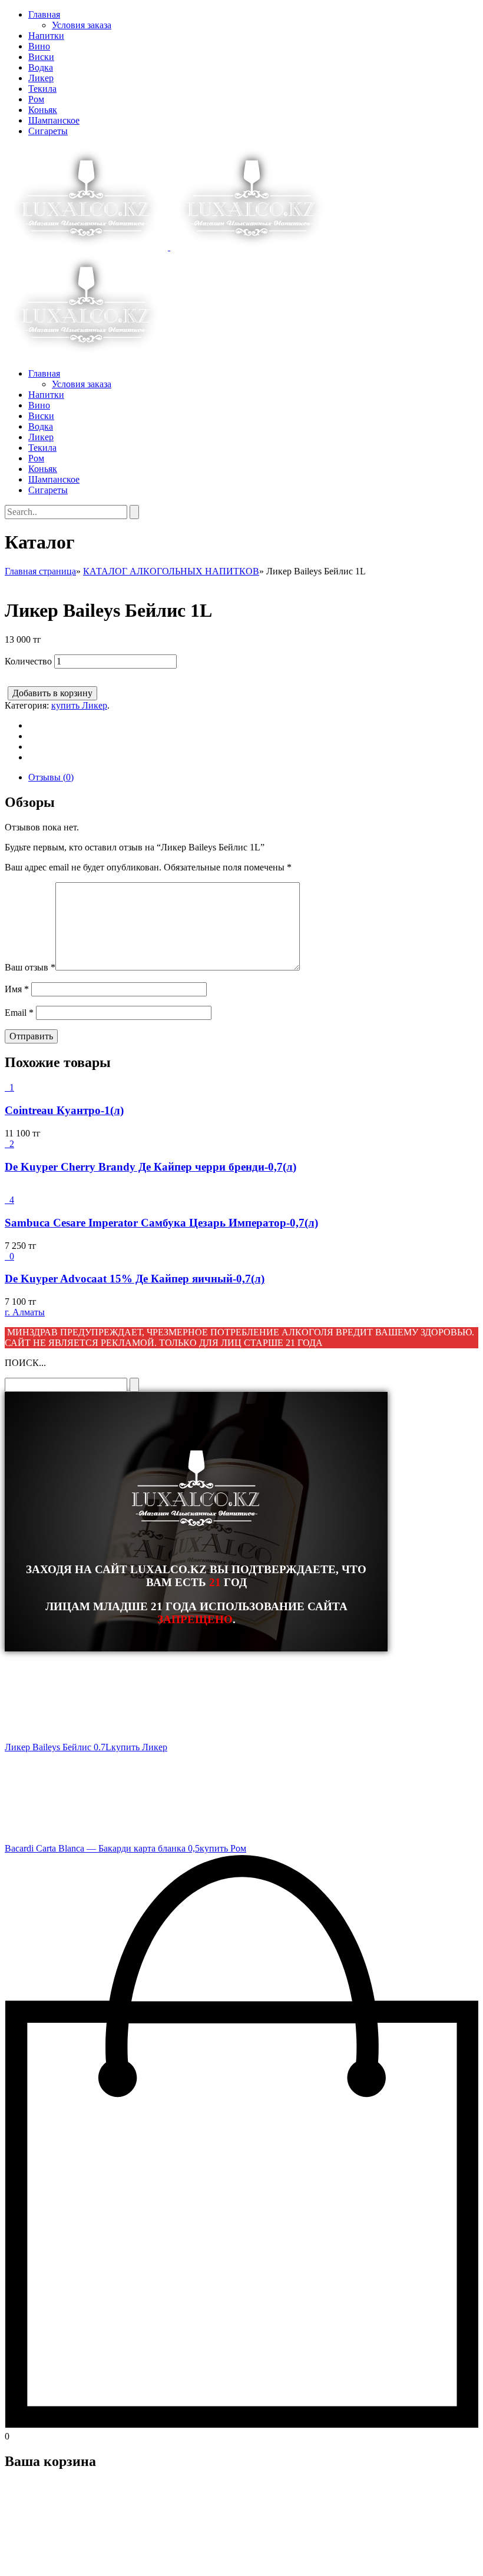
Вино (39, 46)
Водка (41, 67)
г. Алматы (25, 1312)
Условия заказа (82, 25)
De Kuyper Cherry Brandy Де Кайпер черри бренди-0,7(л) (150, 1167)
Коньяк (43, 110)
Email (19, 1013)
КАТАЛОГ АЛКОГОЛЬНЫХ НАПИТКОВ (171, 571)
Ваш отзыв (30, 967)
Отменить (80, 2561)
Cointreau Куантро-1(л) (64, 1110)
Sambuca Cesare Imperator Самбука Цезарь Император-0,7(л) (161, 1223)
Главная (44, 14)
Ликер (41, 78)
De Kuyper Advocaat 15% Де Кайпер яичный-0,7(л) (135, 1279)
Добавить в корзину (52, 693)
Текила (42, 89)
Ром (36, 99)
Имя (17, 989)
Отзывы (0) (51, 777)
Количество (28, 661)
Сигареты (48, 131)
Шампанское (54, 120)
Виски (41, 57)
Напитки (46, 36)
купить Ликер (79, 705)
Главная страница (40, 571)
